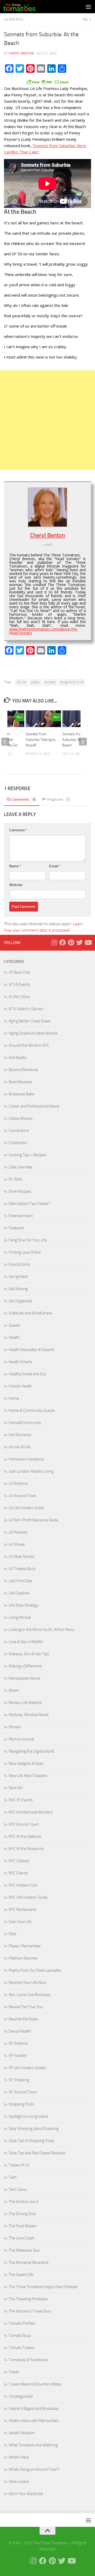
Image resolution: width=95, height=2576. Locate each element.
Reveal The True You (26, 2007)
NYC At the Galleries (25, 1836)
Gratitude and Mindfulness (30, 1313)
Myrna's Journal (21, 1739)
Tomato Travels (22, 2348)
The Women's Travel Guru (30, 2311)
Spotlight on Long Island (28, 2116)
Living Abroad (20, 1617)
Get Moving (18, 1289)
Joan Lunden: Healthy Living (31, 1471)
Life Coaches (19, 1593)
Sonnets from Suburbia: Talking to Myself (41, 740)
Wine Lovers (19, 2482)
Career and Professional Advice (34, 1106)
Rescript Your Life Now (27, 1983)
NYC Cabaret (19, 1861)
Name (15, 866)
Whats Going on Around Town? (34, 2469)
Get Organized (20, 1301)
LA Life (22, 682)
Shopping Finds (21, 2104)
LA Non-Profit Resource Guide (34, 1520)
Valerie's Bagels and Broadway (34, 2409)
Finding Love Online (25, 1252)
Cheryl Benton (21, 53)
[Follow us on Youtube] (88, 942)
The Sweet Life (21, 2275)
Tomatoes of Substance (28, 2360)
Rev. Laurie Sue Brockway (30, 1995)
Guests (15, 1325)
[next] (83, 742)
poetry (35, 682)
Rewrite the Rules (23, 2019)
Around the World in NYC (29, 1045)
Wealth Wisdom (22, 2433)
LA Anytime (18, 1484)
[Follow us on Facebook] (63, 942)
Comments (23, 799)
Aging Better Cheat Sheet (30, 1021)
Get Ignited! (18, 1277)
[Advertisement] (47, 420)
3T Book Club (19, 972)
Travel (14, 2372)
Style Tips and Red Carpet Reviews (37, 2153)
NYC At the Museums (26, 1849)
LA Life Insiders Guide (26, 1508)
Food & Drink (19, 1264)
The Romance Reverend (28, 2262)
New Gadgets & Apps (26, 1763)
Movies (15, 1727)
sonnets (50, 682)
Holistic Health (20, 1386)
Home (14, 1398)
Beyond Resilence (23, 1070)
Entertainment (21, 1216)
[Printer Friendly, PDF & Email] (47, 82)
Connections (19, 1131)
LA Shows (17, 1544)
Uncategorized (21, 2396)
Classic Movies (21, 1118)
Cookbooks (18, 1143)
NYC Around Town (24, 1824)
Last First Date (21, 1581)
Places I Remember (25, 1946)
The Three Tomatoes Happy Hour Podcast (43, 2287)
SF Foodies (18, 2056)
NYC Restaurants (23, 1910)
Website (16, 885)
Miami (14, 1690)
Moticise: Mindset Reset (29, 1715)
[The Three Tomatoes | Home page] (25, 7)
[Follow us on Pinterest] (71, 942)
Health (14, 1337)
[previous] (5, 742)
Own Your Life (20, 1922)
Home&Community (25, 1423)
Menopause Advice (24, 1678)
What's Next (19, 2457)
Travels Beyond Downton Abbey (35, 2384)
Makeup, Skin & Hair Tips (29, 1654)
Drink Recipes (20, 1191)
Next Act (16, 1788)
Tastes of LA (19, 2165)
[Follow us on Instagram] (54, 942)
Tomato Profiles (22, 2323)
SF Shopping (19, 2080)
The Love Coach (22, 2238)
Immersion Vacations (26, 1459)
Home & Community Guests (32, 1411)
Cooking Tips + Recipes (27, 1155)
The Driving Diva (22, 2214)
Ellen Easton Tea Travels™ (30, 1204)
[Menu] (88, 7)
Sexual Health (20, 2031)
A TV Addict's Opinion (26, 1009)
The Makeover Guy (24, 2250)
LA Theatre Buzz (22, 1569)
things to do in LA (72, 682)
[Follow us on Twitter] (79, 942)
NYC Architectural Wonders (31, 1812)
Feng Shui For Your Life (28, 1240)
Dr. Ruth (15, 1179)
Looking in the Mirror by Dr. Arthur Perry (41, 1630)
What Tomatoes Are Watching (33, 2445)
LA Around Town (22, 1496)
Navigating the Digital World (31, 1751)
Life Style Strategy (24, 1605)
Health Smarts (20, 1362)
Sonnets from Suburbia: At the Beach (74, 740)
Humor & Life (20, 1447)
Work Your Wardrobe (26, 2494)
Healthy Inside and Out (27, 1374)
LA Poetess (14, 19)
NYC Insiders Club (23, 1885)
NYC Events (18, 1873)
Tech (13, 2177)
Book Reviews (20, 1082)
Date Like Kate (20, 1167)
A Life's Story (19, 997)
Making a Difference (25, 1666)
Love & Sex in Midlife (26, 1642)
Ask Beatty (18, 1058)
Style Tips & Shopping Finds (31, 2141)
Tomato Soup (20, 2335)
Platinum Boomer (23, 1958)
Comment (18, 830)
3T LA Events (19, 985)
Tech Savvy (18, 2189)
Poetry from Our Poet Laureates (35, 1970)
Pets (13, 1934)
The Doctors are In (24, 2202)
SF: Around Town (23, 2092)
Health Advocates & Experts (32, 1350)
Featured (16, 1228)
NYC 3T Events (21, 1800)
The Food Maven (23, 2226)
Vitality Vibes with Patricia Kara (34, 2421)
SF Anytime (18, 2043)
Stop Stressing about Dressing (34, 2129)
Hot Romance (20, 1435)
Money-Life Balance (25, 1703)
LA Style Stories (22, 1557)
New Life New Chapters (28, 1776)
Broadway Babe (22, 1094)
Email (55, 866)
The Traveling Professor (28, 2299)
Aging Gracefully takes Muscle (33, 1033)
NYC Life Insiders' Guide (28, 1897)
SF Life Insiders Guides (27, 2068)
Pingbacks (58, 799)
